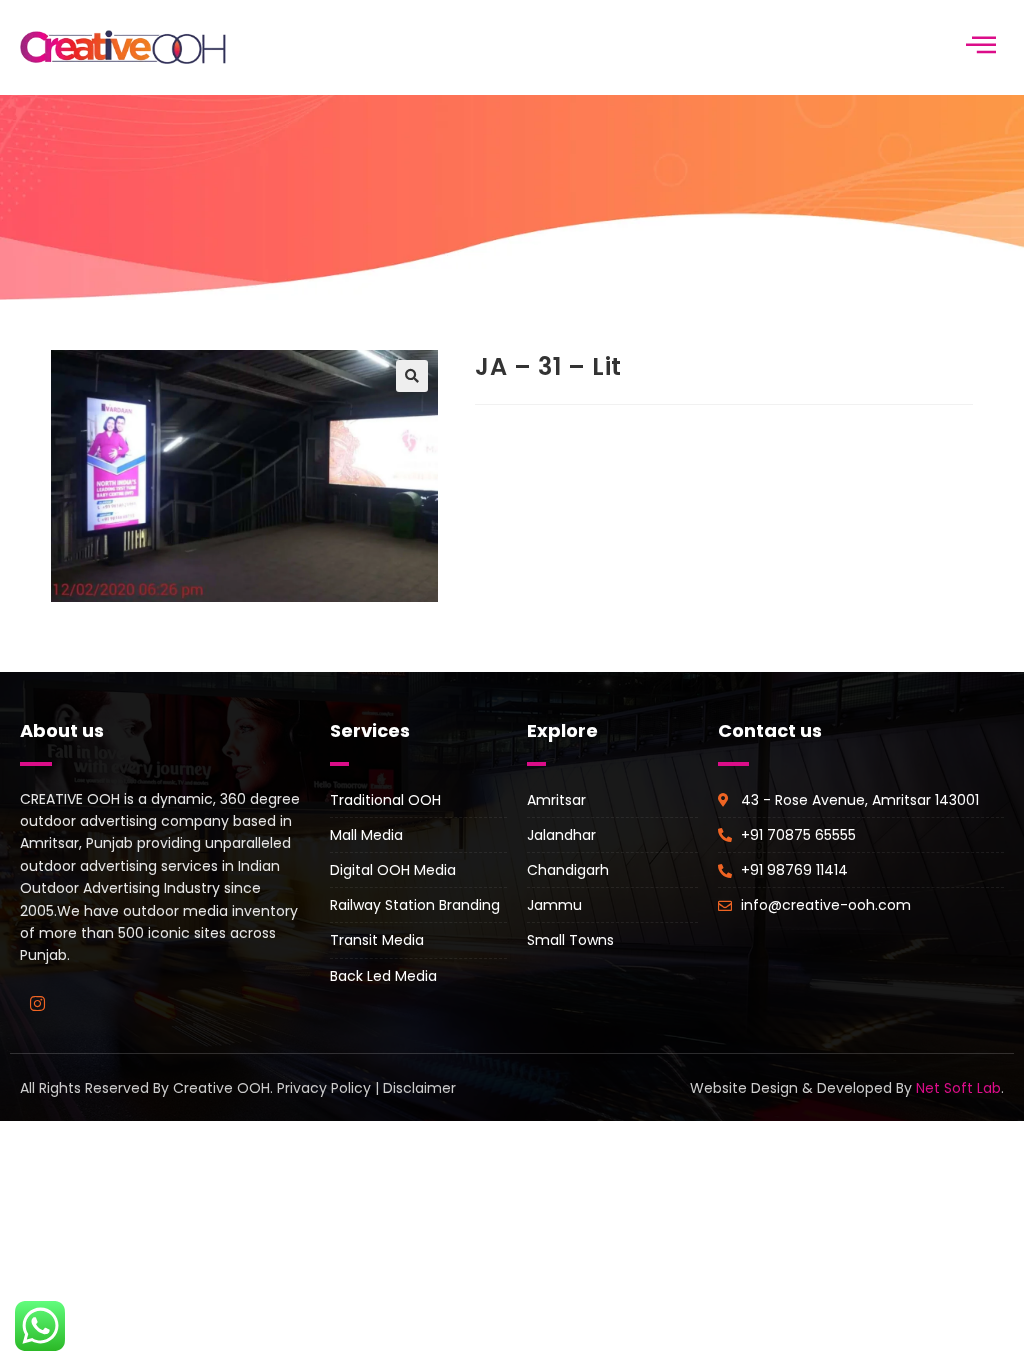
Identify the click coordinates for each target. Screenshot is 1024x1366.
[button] (412, 376)
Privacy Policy (324, 1088)
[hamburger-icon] (981, 47)
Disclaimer (419, 1088)
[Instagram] (37, 1004)
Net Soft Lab (958, 1088)
